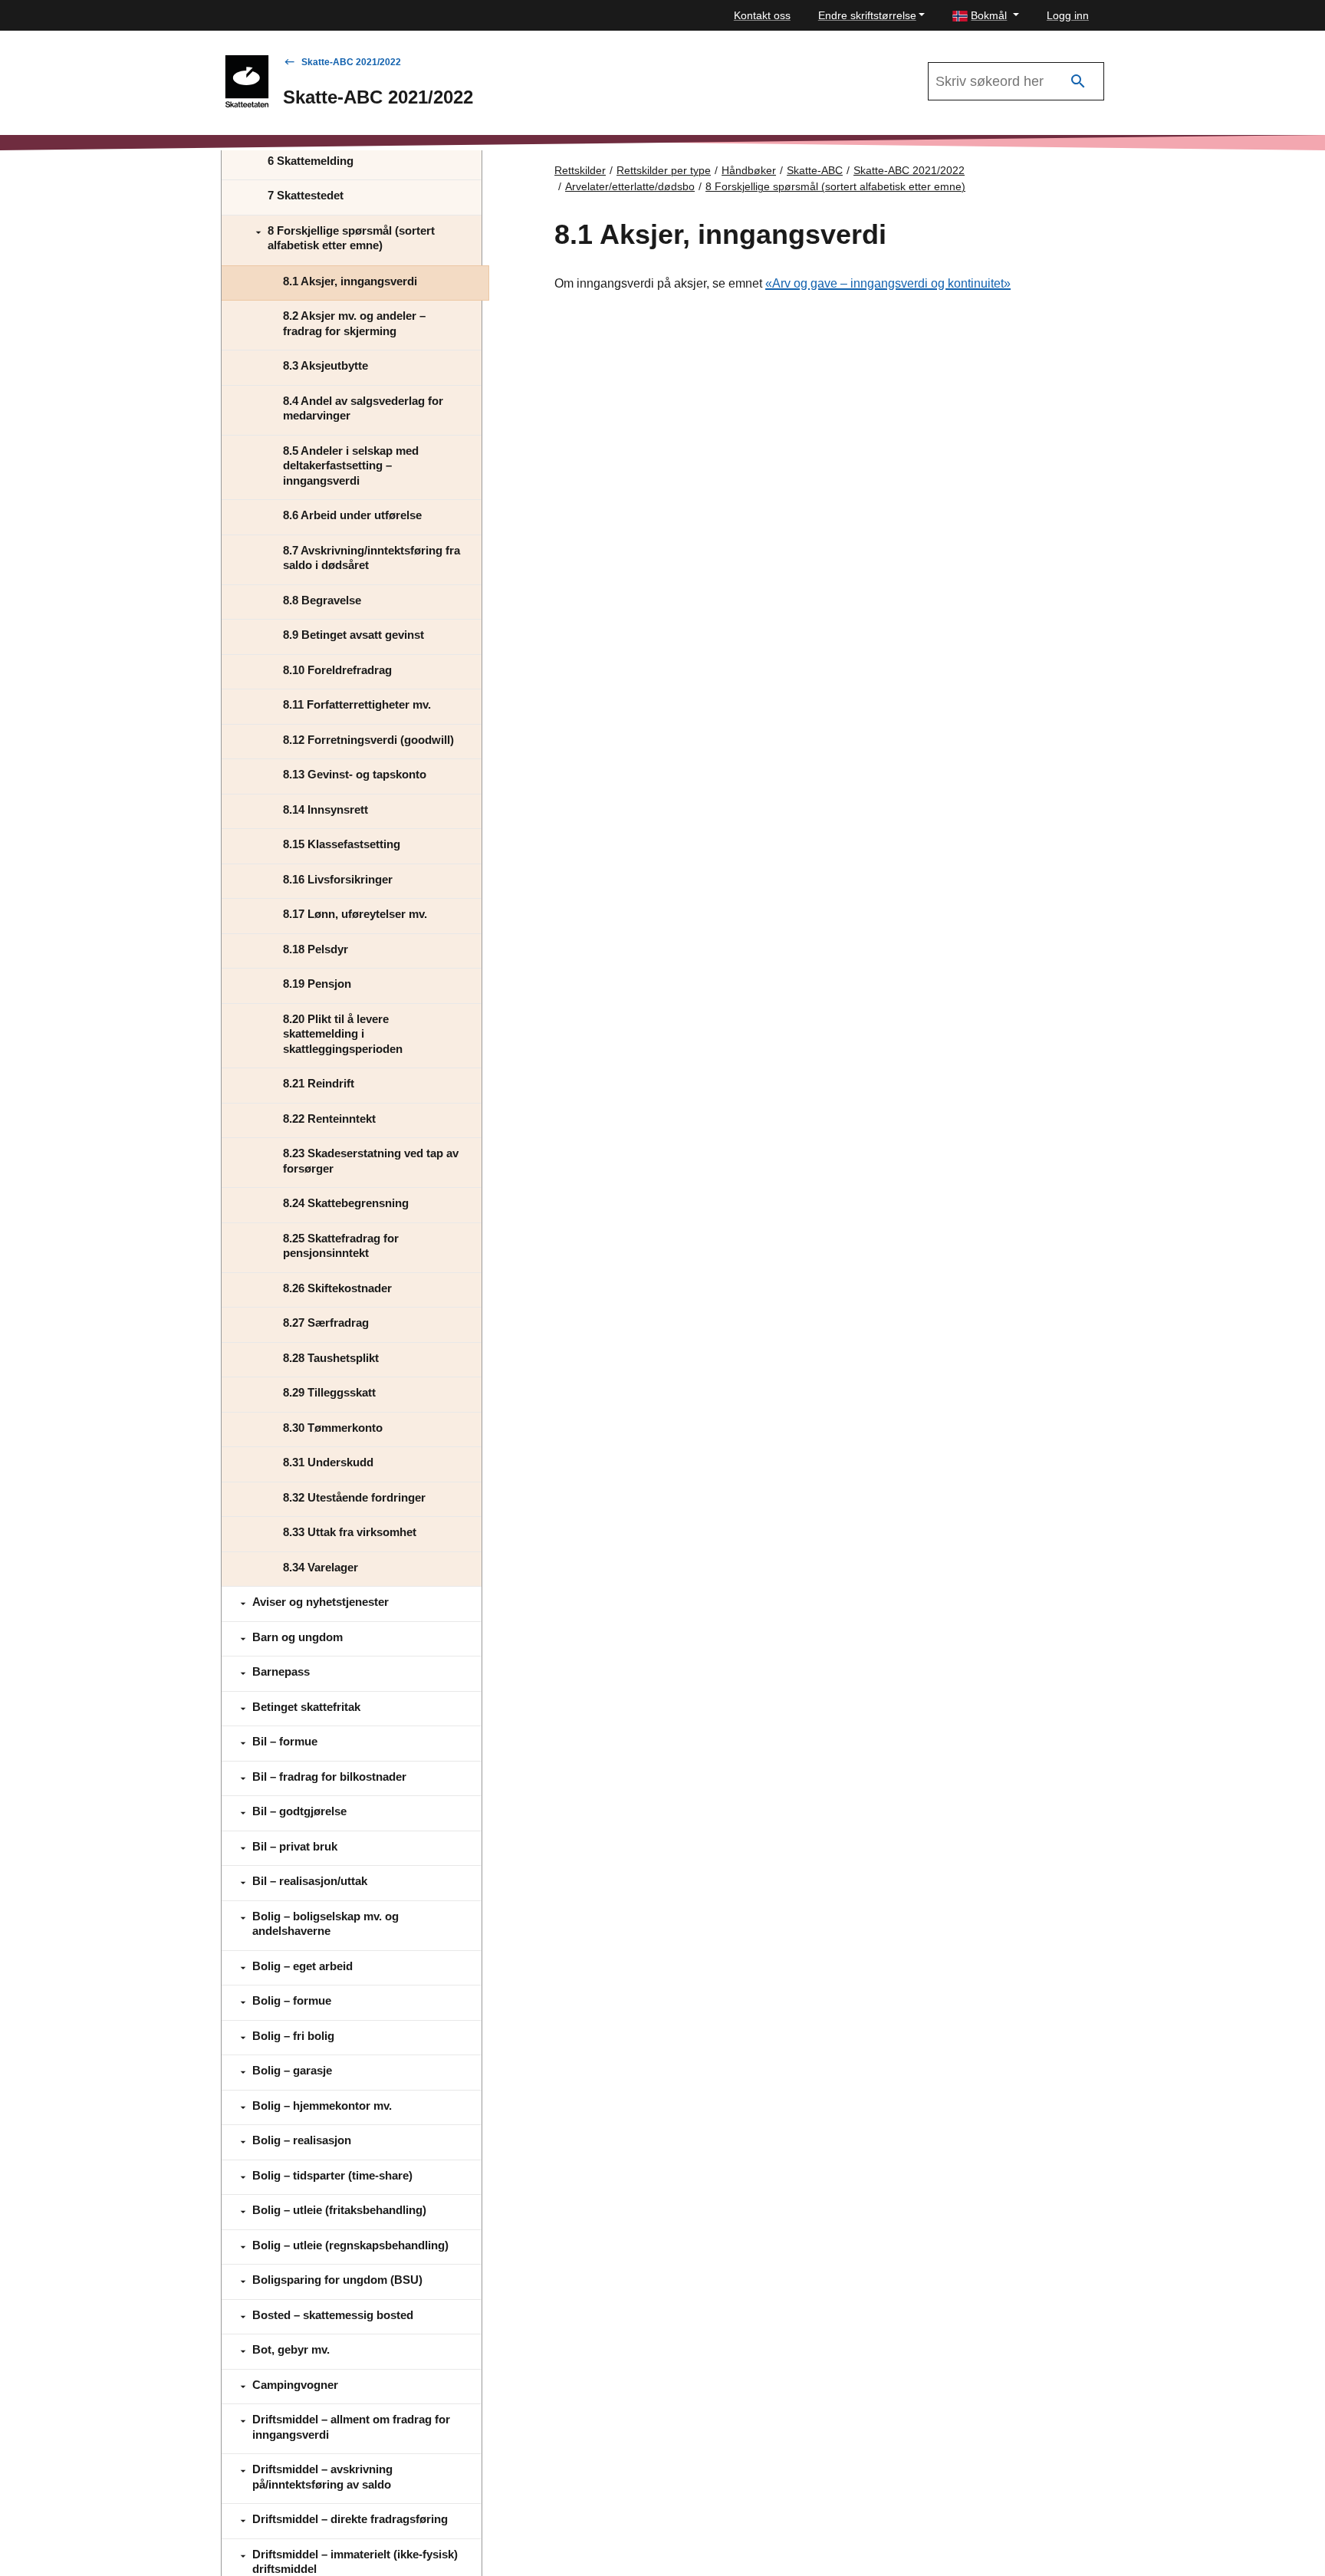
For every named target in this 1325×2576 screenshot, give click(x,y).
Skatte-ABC (815, 170)
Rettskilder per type (664, 170)
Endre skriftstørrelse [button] (867, 15)
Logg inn (1068, 15)
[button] (986, 16)
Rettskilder (580, 170)
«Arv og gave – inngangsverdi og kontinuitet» (888, 283)
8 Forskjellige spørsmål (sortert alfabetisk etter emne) (835, 186)
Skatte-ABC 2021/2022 (351, 62)
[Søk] (1078, 82)
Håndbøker (749, 170)
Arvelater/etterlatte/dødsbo (630, 186)
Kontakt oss (762, 15)
